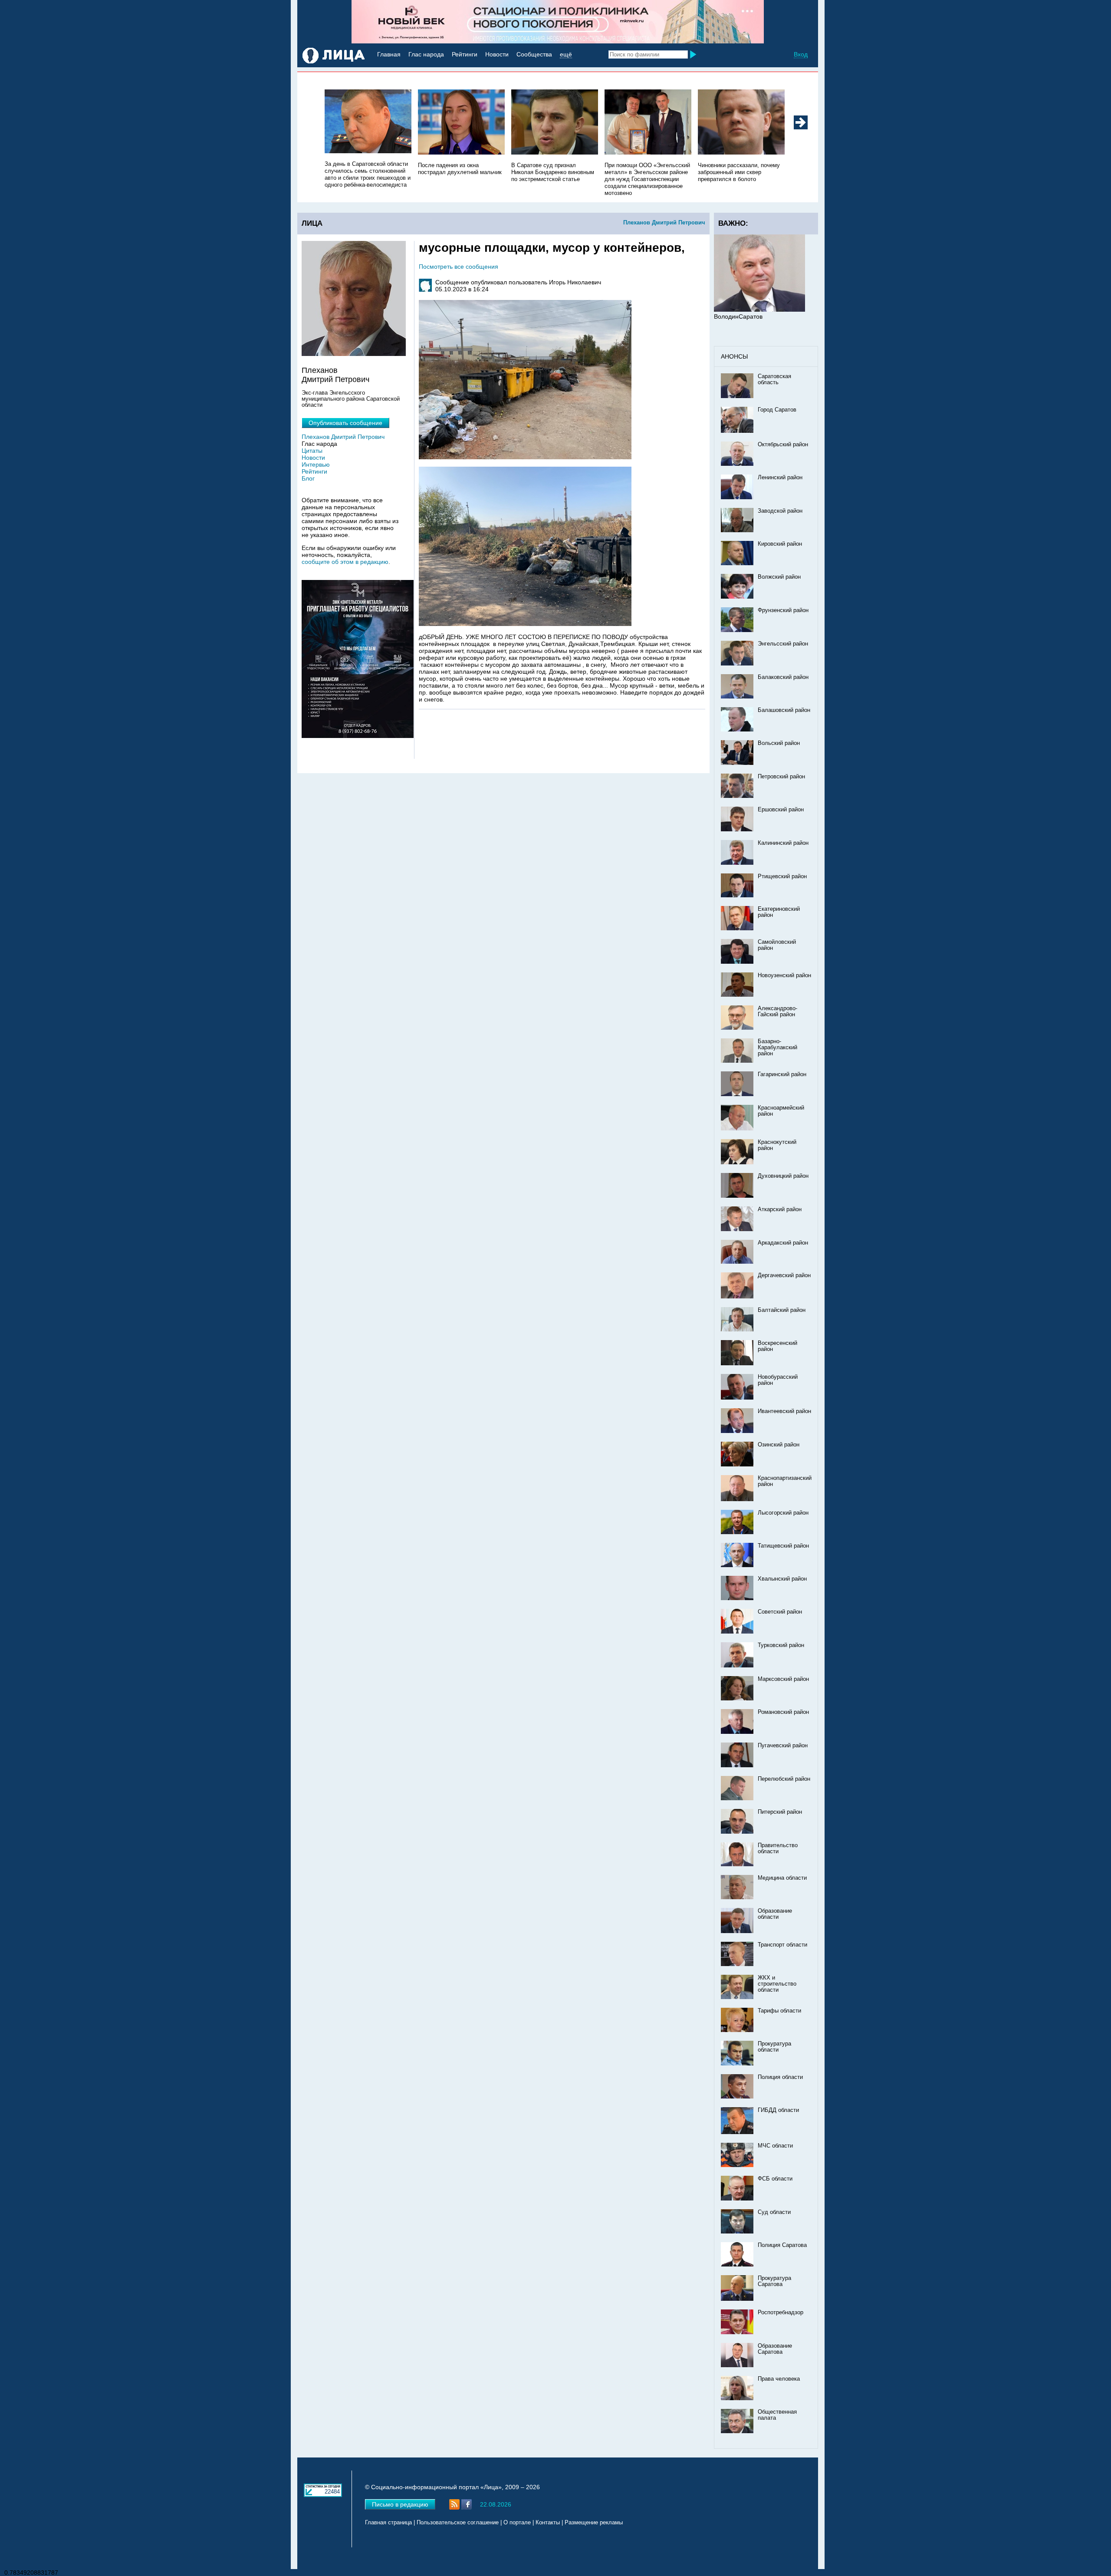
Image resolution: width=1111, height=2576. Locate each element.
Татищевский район (783, 1546)
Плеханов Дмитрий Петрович (664, 222)
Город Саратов (777, 410)
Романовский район (783, 1712)
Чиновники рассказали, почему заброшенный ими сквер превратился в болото (739, 172)
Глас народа (426, 54)
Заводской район (780, 511)
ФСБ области (775, 2179)
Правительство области (778, 1848)
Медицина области (782, 1878)
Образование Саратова (775, 2349)
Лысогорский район (783, 1513)
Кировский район (780, 544)
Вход (801, 54)
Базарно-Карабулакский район (777, 1048)
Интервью (316, 464)
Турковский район (781, 1645)
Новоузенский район (784, 975)
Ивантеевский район (784, 1411)
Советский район (780, 1612)
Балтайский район (782, 1310)
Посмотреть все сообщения (459, 267)
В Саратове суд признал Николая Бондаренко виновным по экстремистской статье (553, 172)
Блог (308, 478)
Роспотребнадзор (781, 2312)
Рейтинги (465, 54)
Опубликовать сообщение (345, 423)
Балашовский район (784, 710)
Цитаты (312, 451)
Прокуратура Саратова (774, 2281)
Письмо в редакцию (400, 2504)
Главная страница (388, 2523)
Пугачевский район (783, 1746)
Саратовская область (774, 379)
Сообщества (534, 54)
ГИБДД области (778, 2110)
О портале (517, 2523)
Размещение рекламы (594, 2523)
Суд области (774, 2212)
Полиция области (780, 2077)
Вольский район (779, 743)
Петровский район (781, 777)
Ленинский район (780, 478)
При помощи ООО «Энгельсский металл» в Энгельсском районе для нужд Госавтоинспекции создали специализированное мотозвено (647, 179)
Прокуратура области (774, 2047)
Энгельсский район (783, 644)
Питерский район (780, 1812)
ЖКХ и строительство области (777, 1984)
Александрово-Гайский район (777, 1011)
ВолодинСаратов (738, 316)
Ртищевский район (782, 876)
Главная (389, 54)
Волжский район (779, 577)
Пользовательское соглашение (458, 2523)
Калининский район (783, 843)
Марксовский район (783, 1679)
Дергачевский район (784, 1275)
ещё (566, 54)
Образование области (775, 1914)
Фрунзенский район (783, 610)
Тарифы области (779, 2011)
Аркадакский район (783, 1243)
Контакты (548, 2523)
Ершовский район (781, 810)
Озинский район (779, 1445)
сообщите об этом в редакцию (345, 562)
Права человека (779, 2379)
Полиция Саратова (782, 2245)
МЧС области (775, 2146)
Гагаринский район (782, 1074)
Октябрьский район (783, 445)
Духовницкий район (783, 1176)
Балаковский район (783, 677)
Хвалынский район (782, 1579)
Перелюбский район (784, 1779)
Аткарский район (780, 1209)
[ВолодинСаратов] (759, 310)
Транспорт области (782, 1945)
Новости (497, 54)
